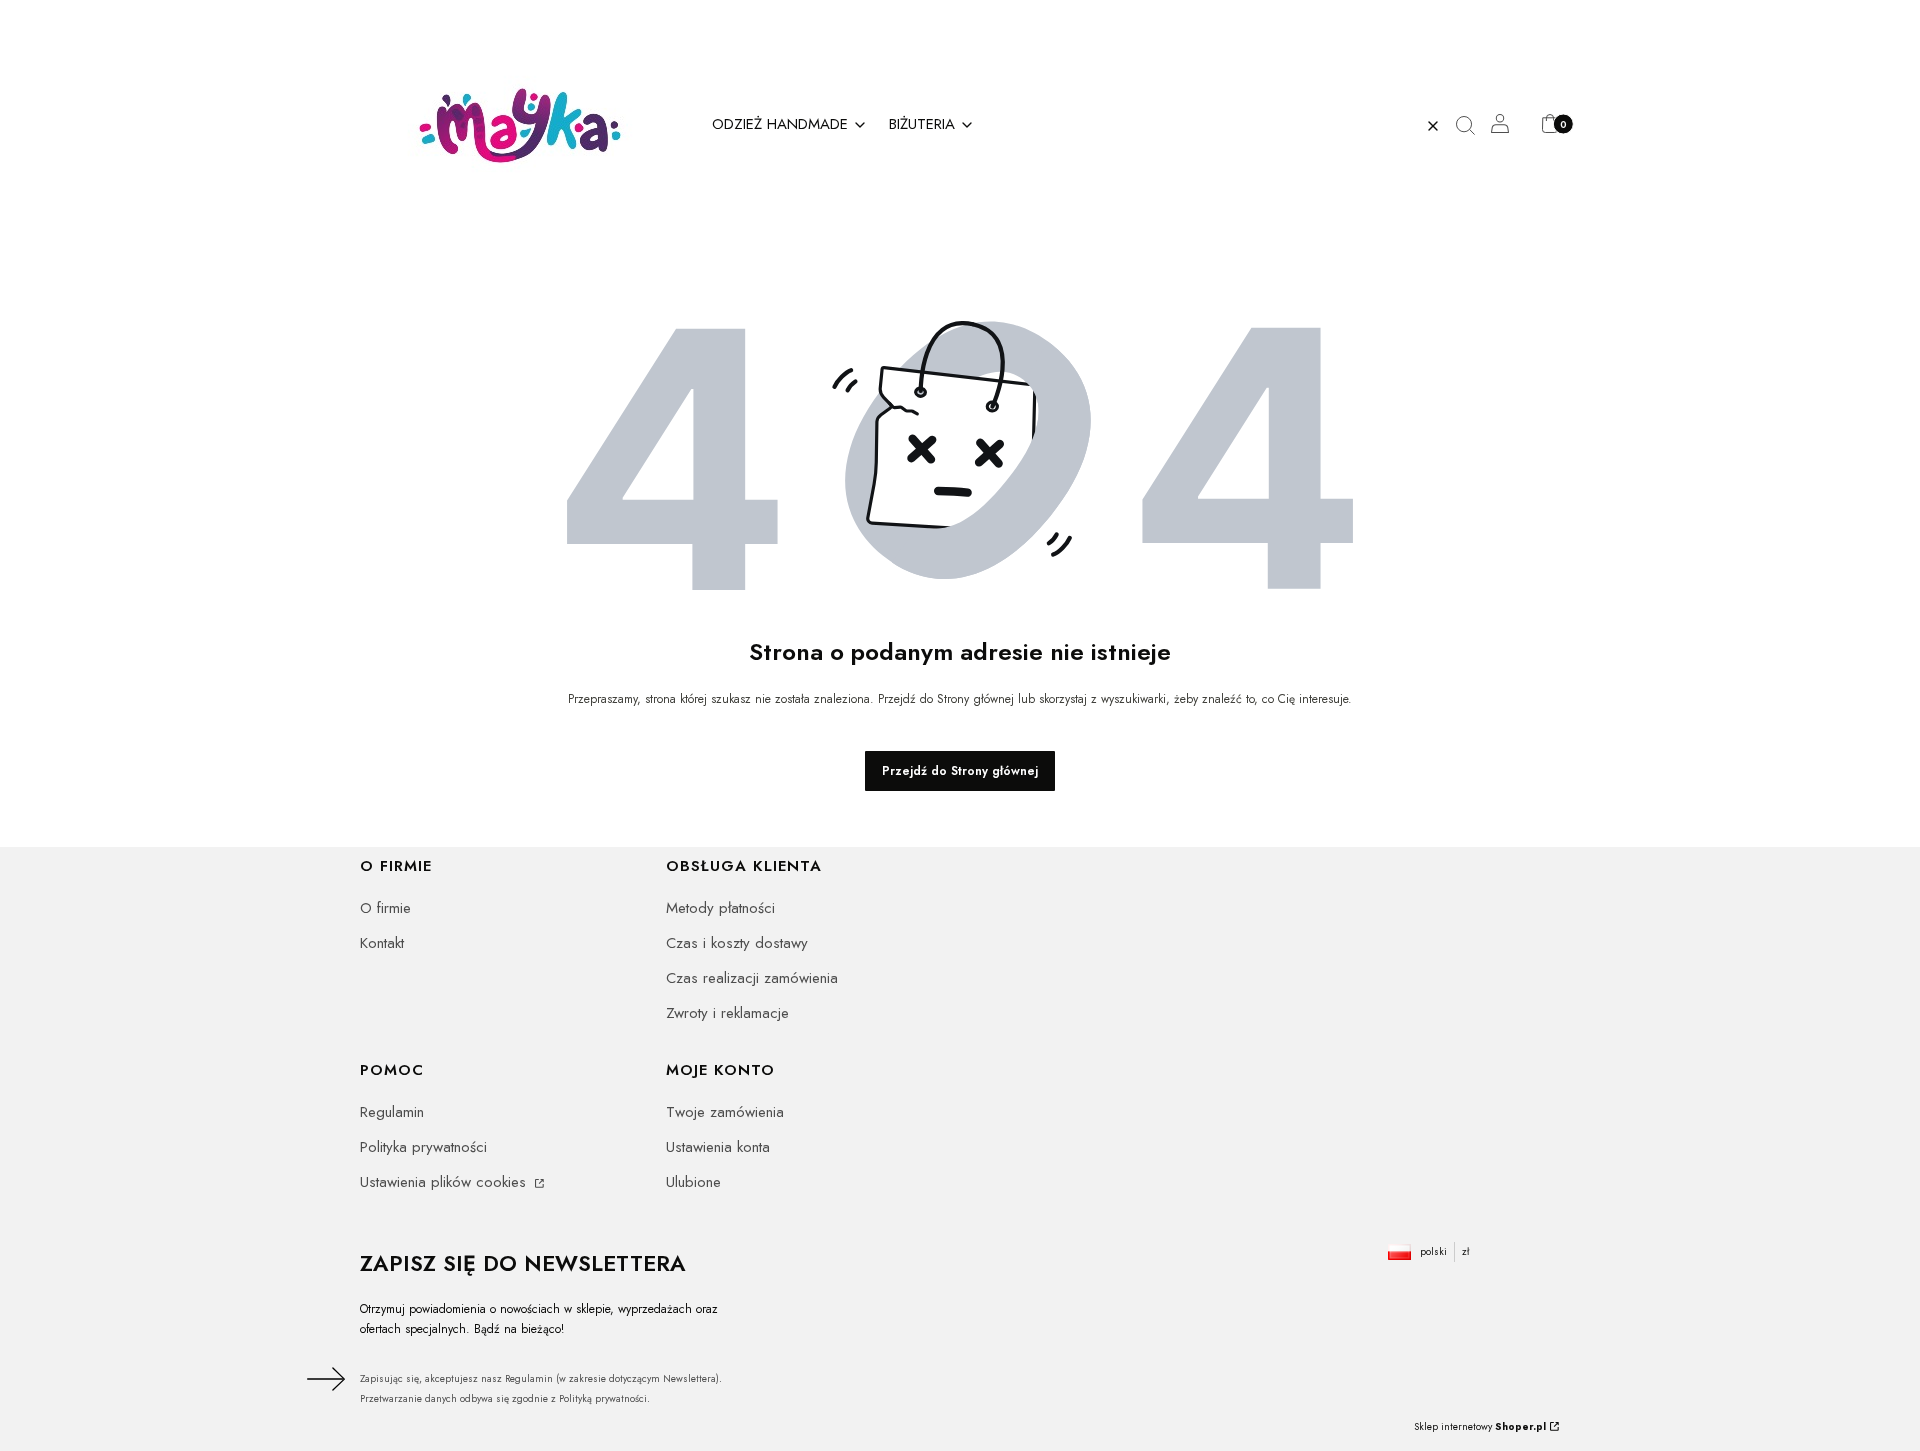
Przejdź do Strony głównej (960, 771)
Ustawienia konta (718, 1147)
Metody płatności (720, 908)
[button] (1473, 126)
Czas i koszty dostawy (737, 943)
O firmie (385, 908)
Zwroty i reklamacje (727, 1013)
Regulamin (392, 1112)
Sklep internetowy (1480, 1426)
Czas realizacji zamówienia (752, 978)
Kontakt (382, 943)
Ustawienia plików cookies (445, 1182)
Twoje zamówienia (725, 1112)
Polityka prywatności (423, 1147)
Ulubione (693, 1182)
